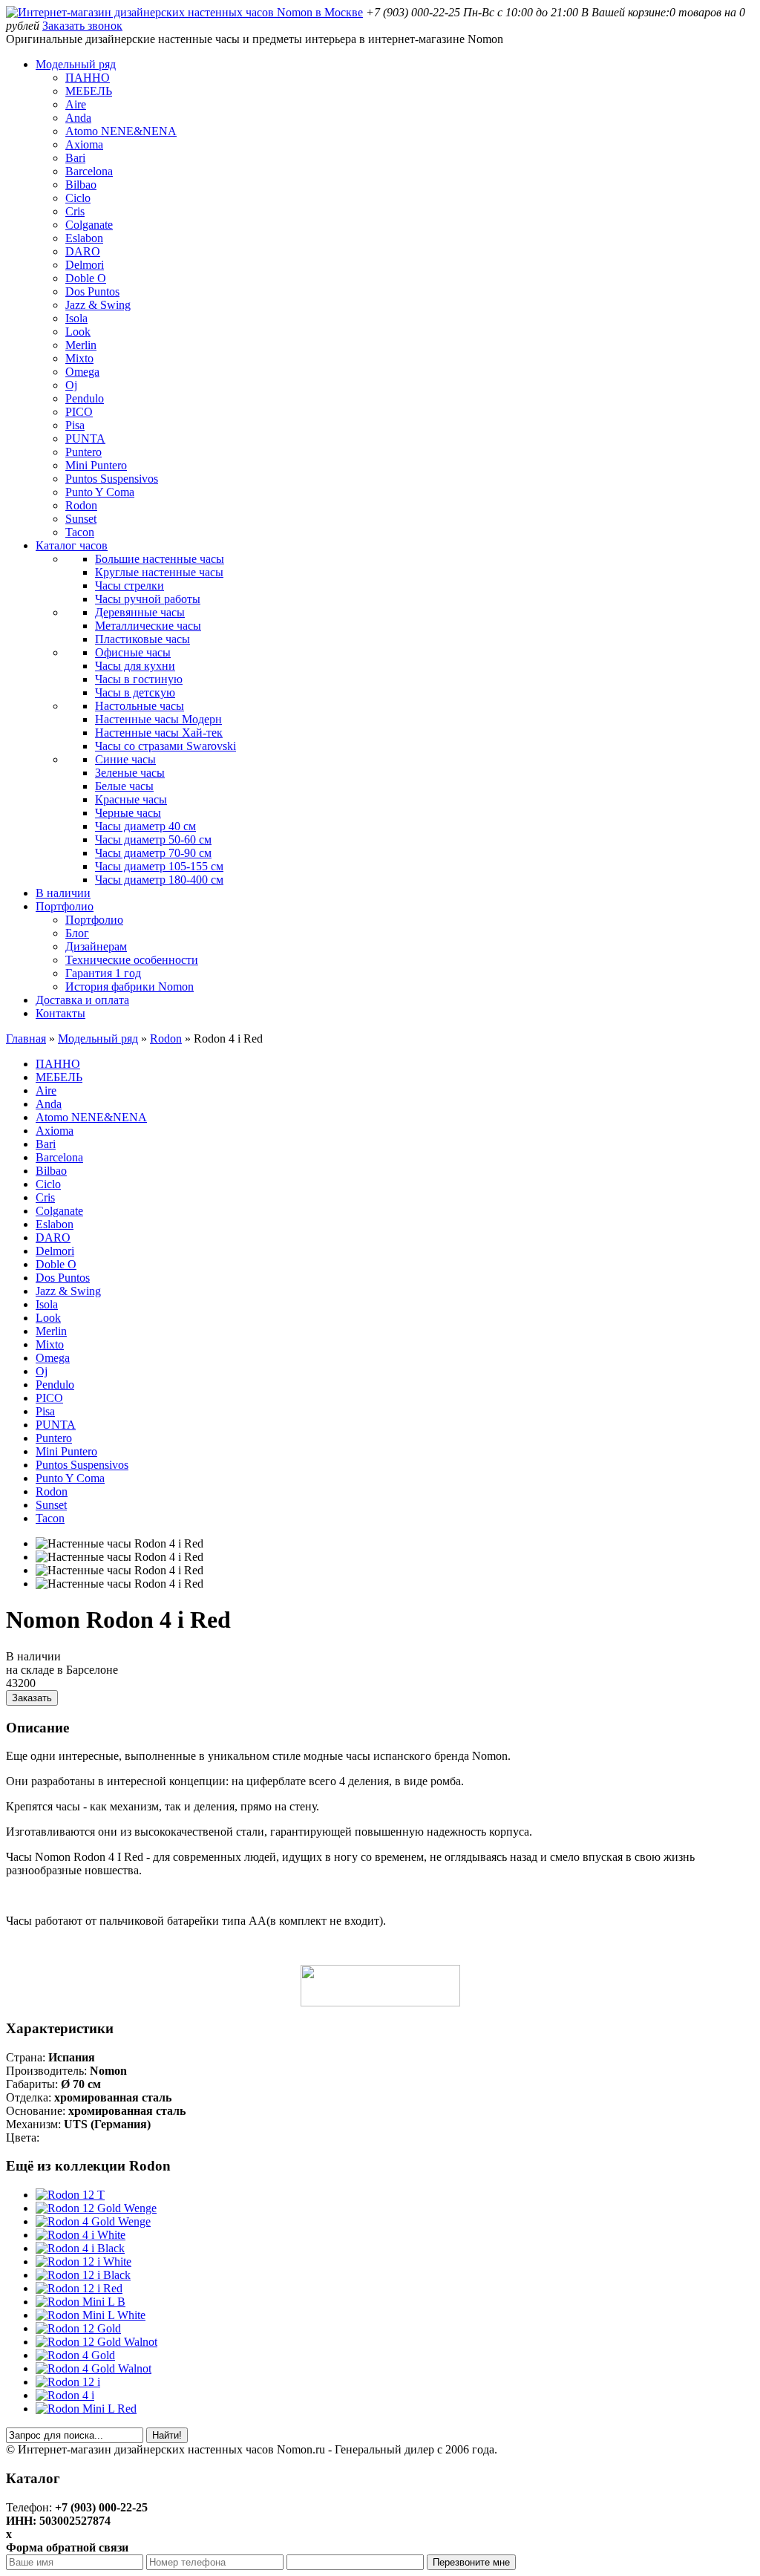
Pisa (75, 425)
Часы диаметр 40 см (145, 826)
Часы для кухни (135, 666)
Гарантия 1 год (103, 973)
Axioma (84, 144)
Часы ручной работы (148, 599)
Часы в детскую (135, 692)
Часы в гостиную (139, 679)
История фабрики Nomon (130, 987)
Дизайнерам (96, 946)
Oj (71, 385)
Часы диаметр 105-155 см (159, 866)
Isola (76, 318)
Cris (75, 211)
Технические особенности (132, 960)
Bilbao (81, 185)
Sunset (81, 519)
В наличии (63, 893)
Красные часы (131, 799)
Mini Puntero (96, 465)
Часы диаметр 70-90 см (153, 853)
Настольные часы (140, 706)
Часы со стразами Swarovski (166, 746)
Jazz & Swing (98, 305)
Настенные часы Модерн (158, 719)
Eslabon (84, 238)
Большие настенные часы (160, 559)
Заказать (32, 1698)
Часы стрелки (130, 586)
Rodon (81, 505)
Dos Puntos (92, 291)
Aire (76, 104)
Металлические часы (148, 626)
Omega (82, 372)
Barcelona (89, 171)
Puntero (83, 452)
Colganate (89, 225)
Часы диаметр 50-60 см (153, 839)
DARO (83, 251)
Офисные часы (133, 652)
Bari (75, 158)
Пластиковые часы (142, 639)
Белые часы (124, 786)
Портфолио (65, 906)
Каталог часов (72, 545)
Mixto (79, 358)
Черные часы (128, 813)
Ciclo (78, 198)
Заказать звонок (82, 26)
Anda (78, 118)
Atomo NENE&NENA (121, 131)
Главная (26, 1038)
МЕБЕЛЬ (89, 91)
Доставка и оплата (82, 1000)
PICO (79, 412)
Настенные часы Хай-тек (159, 733)
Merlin (81, 345)
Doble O (86, 278)
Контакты (60, 1013)
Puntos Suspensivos (112, 479)
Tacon (80, 532)
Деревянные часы (140, 612)
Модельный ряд (76, 64)
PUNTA (85, 438)
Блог (77, 933)
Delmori (85, 265)
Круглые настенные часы (159, 572)
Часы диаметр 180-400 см (159, 880)
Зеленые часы (130, 773)
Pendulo (85, 398)
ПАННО (88, 78)
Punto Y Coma (100, 492)
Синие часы (125, 759)
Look (78, 332)
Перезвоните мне (471, 2562)
